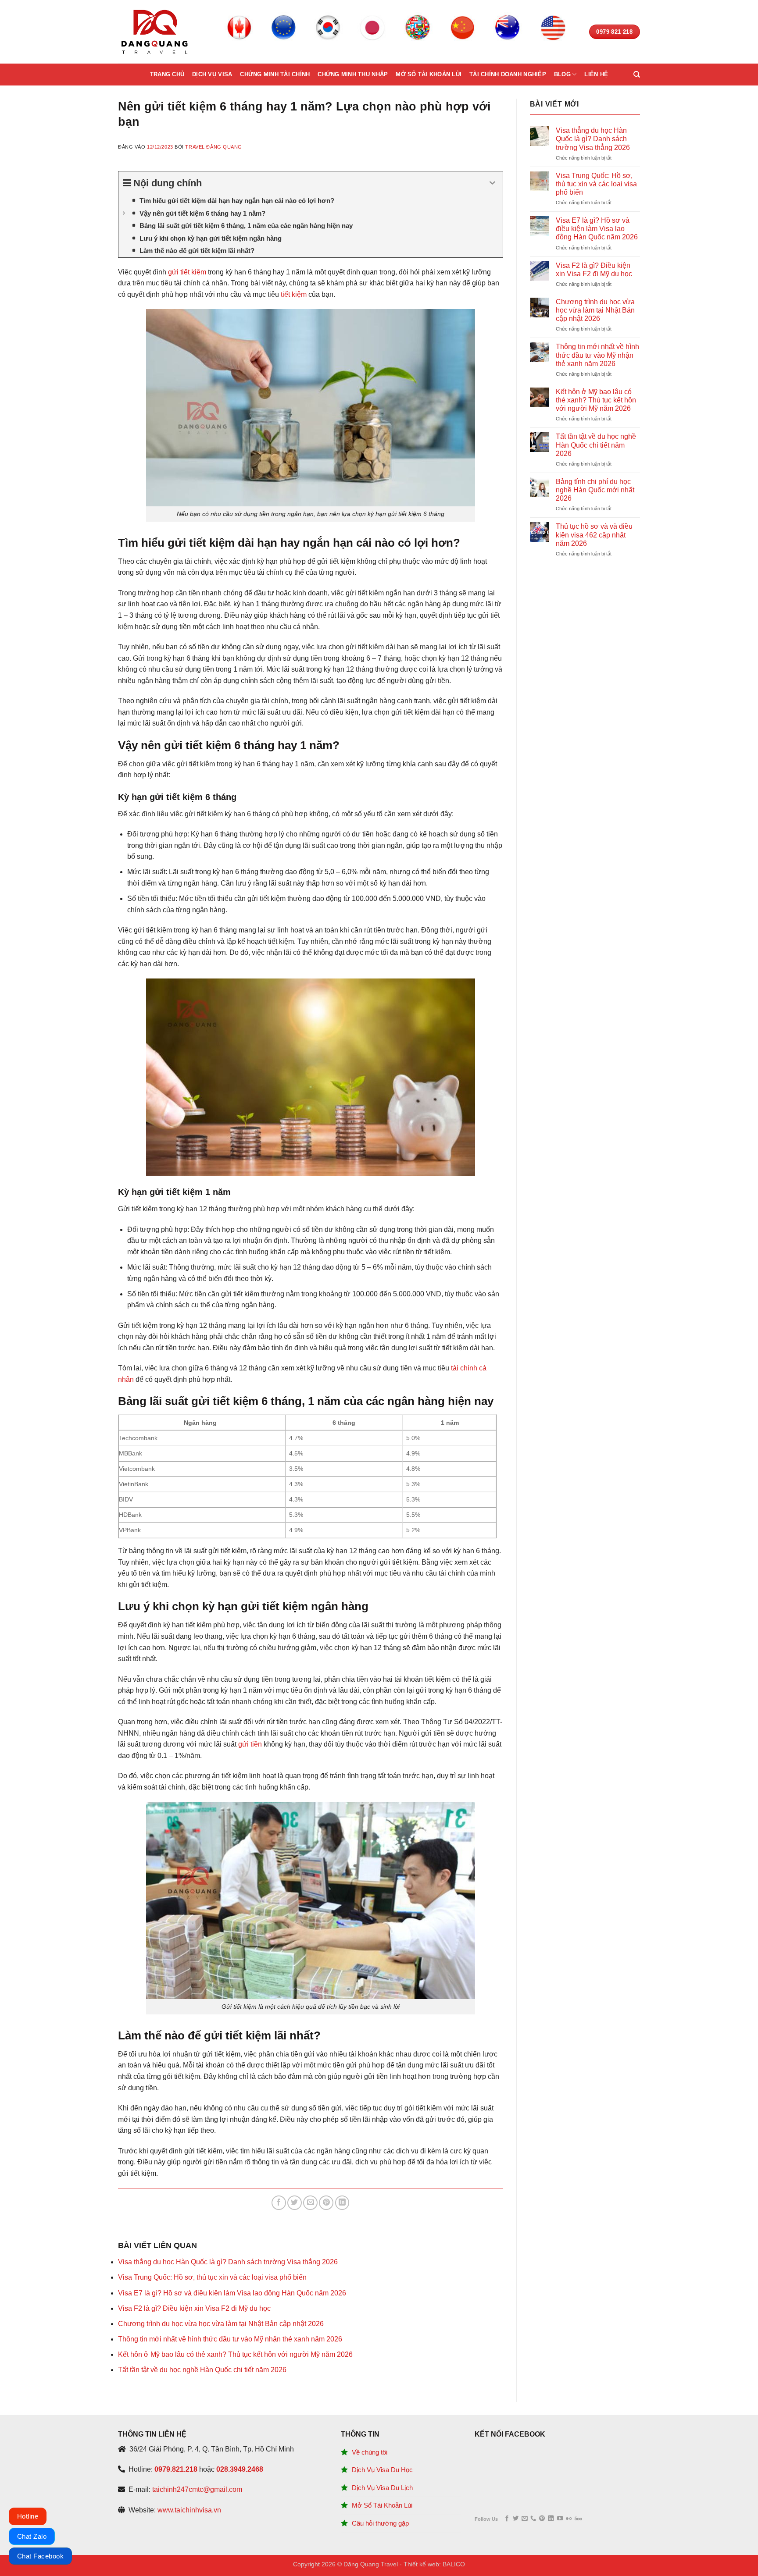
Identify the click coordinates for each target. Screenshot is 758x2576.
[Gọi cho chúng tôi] (533, 2519)
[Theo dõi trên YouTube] (560, 2519)
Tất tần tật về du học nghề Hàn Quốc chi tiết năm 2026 (202, 2370)
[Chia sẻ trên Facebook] (279, 2203)
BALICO (454, 2564)
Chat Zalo (32, 2536)
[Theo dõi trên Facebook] (507, 2519)
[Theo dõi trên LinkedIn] (551, 2519)
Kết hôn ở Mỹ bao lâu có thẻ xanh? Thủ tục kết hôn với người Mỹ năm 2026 (235, 2354)
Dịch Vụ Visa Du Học (382, 2470)
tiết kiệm (294, 294)
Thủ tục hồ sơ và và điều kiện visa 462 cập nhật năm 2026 (594, 535)
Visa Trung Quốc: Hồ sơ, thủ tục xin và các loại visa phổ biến (212, 2277)
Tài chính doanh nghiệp (508, 74)
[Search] (637, 75)
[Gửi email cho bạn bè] (310, 2203)
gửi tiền (250, 1744)
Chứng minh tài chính (275, 74)
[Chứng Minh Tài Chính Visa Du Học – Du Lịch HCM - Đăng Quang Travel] (154, 32)
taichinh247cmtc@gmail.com (197, 2489)
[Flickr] (569, 2519)
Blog (562, 74)
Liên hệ (596, 74)
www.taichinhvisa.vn (189, 2510)
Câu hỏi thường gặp (380, 2523)
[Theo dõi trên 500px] (578, 2519)
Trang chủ (167, 74)
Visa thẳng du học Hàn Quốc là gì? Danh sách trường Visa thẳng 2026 (228, 2262)
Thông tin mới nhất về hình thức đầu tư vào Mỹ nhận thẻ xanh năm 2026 (230, 2339)
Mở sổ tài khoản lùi (429, 74)
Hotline (28, 2516)
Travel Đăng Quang (214, 147)
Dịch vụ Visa (212, 74)
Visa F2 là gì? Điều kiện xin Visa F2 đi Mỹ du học (194, 2308)
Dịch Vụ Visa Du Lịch (382, 2488)
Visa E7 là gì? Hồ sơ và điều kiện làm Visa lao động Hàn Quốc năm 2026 (232, 2293)
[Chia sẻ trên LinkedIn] (342, 2203)
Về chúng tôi (370, 2452)
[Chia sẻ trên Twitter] (295, 2203)
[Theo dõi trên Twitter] (516, 2519)
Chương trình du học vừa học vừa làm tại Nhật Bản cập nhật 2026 (221, 2324)
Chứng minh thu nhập (353, 74)
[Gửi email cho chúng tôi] (524, 2519)
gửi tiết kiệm (187, 272)
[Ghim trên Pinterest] (326, 2203)
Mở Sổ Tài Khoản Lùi (382, 2505)
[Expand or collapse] (493, 183)
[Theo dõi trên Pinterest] (542, 2519)
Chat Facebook (40, 2556)
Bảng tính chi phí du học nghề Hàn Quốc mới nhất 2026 (595, 490)
